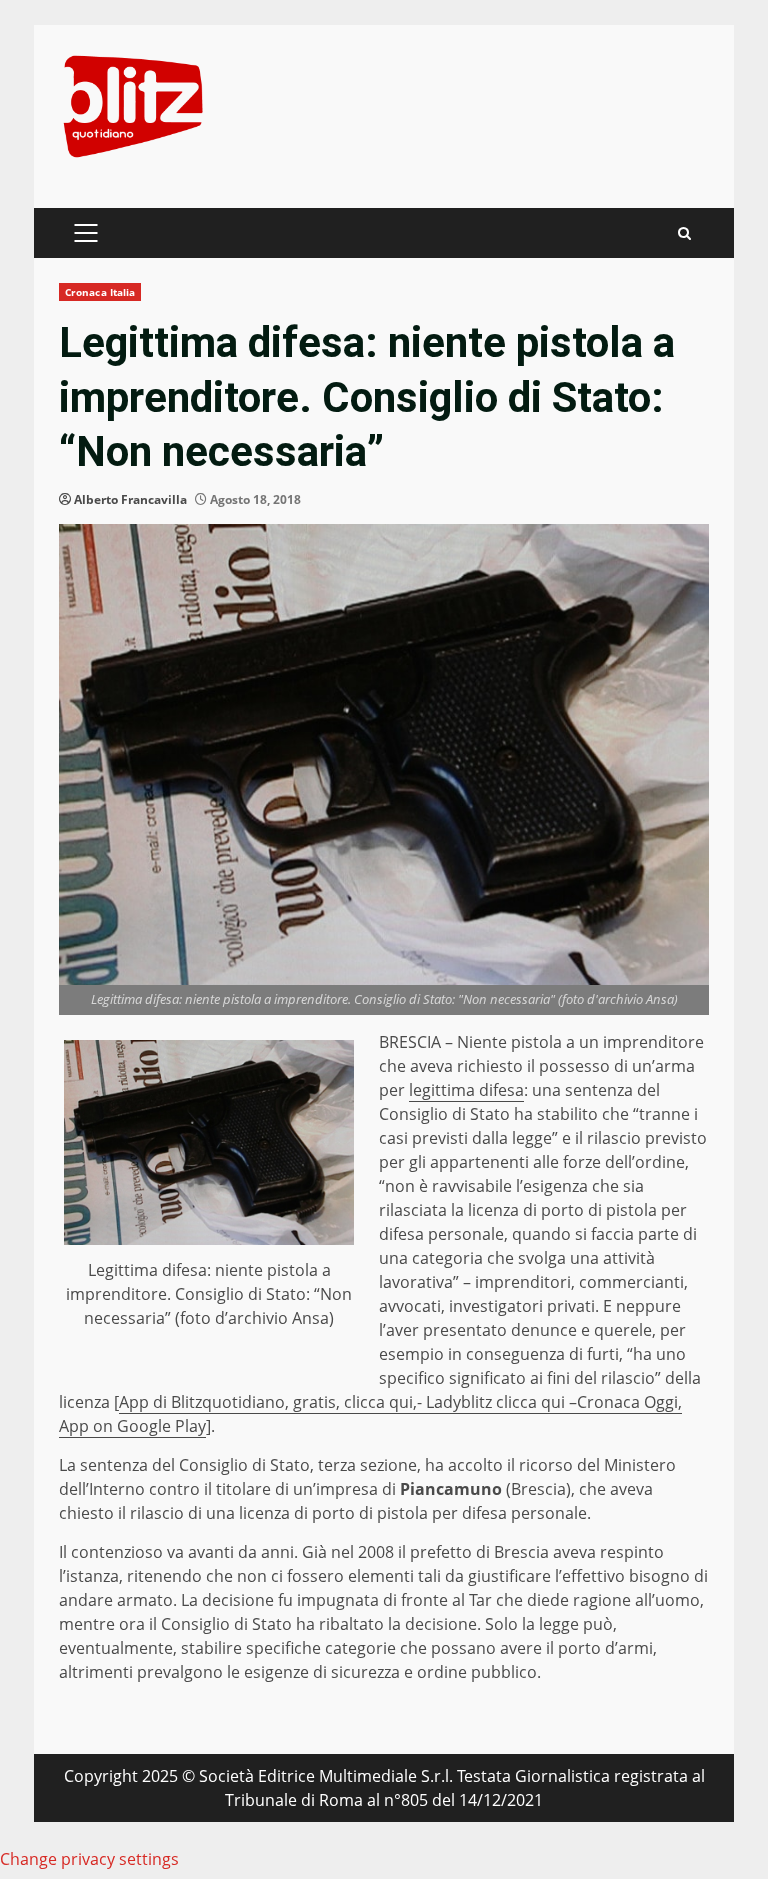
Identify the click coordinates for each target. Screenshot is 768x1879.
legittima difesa (466, 1090)
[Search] (684, 233)
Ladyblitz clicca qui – (501, 1402)
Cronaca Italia (100, 292)
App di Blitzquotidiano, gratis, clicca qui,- (272, 1402)
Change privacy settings (89, 1859)
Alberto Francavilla (130, 499)
